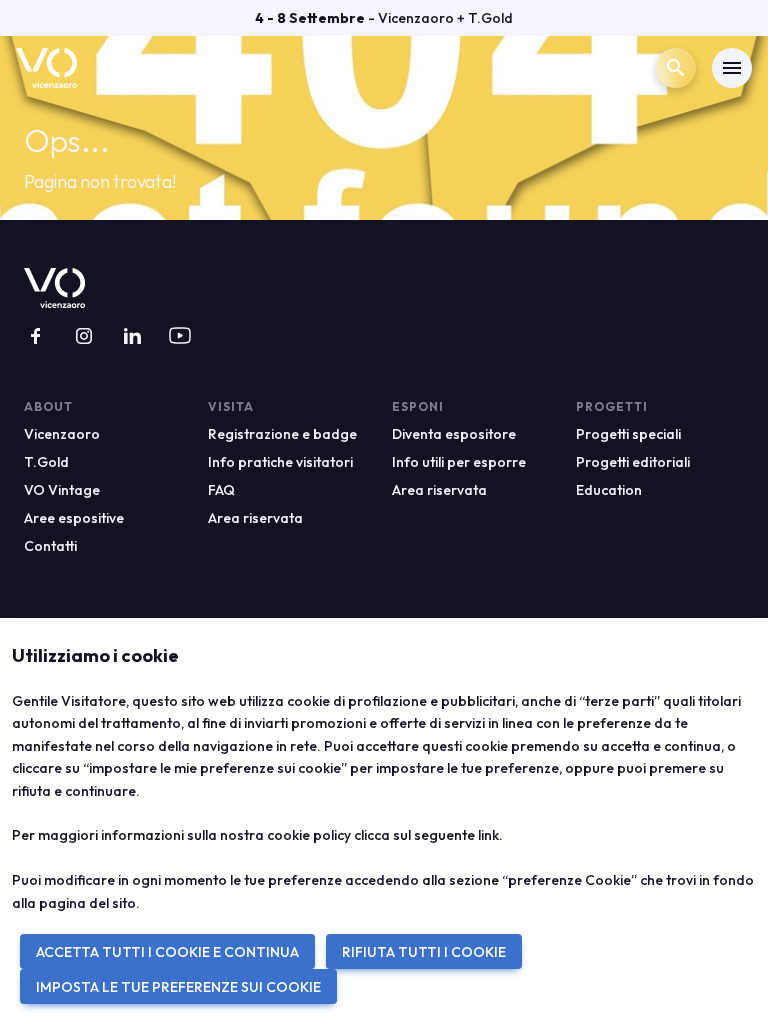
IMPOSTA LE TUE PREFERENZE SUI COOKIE (178, 987)
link (488, 835)
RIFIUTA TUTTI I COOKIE (424, 952)
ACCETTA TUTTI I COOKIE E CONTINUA (167, 952)
